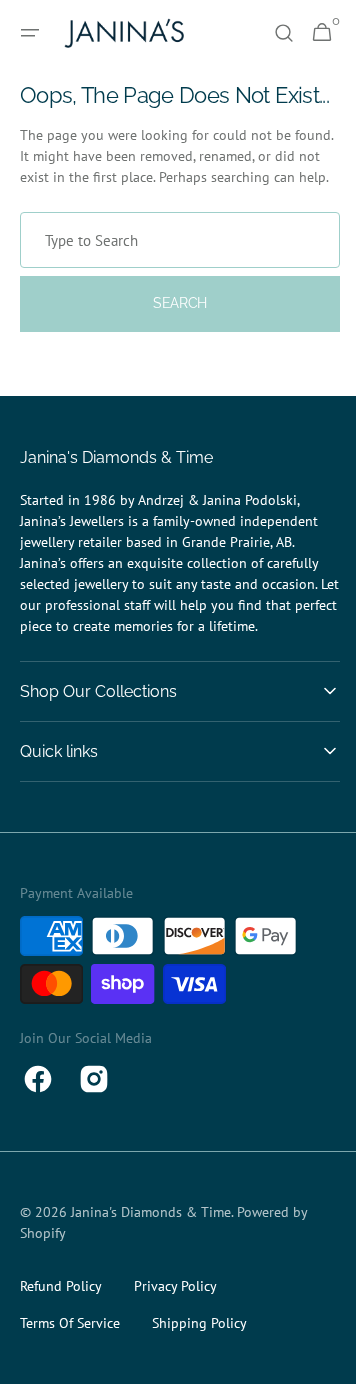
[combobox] (172, 287)
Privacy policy (175, 1333)
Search (172, 350)
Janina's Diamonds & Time (151, 1259)
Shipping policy (199, 1370)
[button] (30, 33)
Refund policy (61, 1333)
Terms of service (70, 1370)
